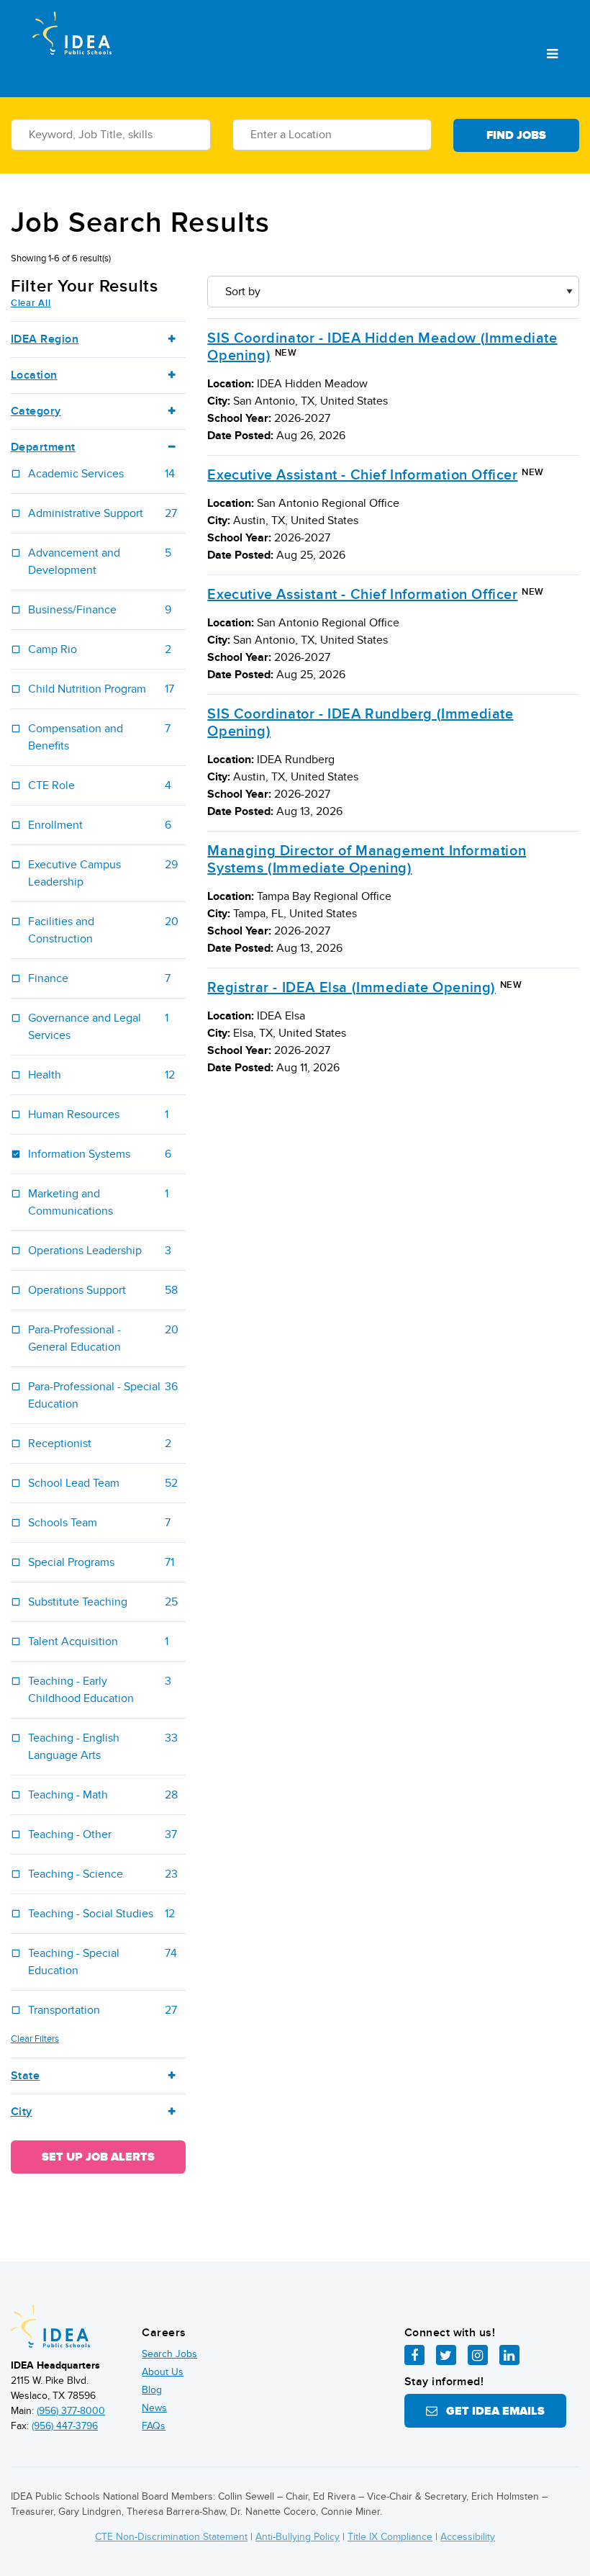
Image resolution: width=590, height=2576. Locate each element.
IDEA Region (45, 339)
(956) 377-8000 (71, 2411)
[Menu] (552, 55)
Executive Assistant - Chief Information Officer (362, 475)
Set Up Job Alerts (98, 2157)
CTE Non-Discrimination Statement (171, 2537)
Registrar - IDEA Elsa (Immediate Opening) (351, 988)
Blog (152, 2390)
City (22, 2112)
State (25, 2076)
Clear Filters (35, 2039)
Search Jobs (169, 2354)
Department (43, 447)
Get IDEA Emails (491, 2411)
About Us (163, 2372)
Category (36, 411)
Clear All (31, 303)
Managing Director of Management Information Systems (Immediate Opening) (367, 860)
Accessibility (468, 2537)
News (154, 2408)
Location (34, 375)
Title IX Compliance (390, 2537)
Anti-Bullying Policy (298, 2537)
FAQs (154, 2426)
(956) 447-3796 (65, 2426)
